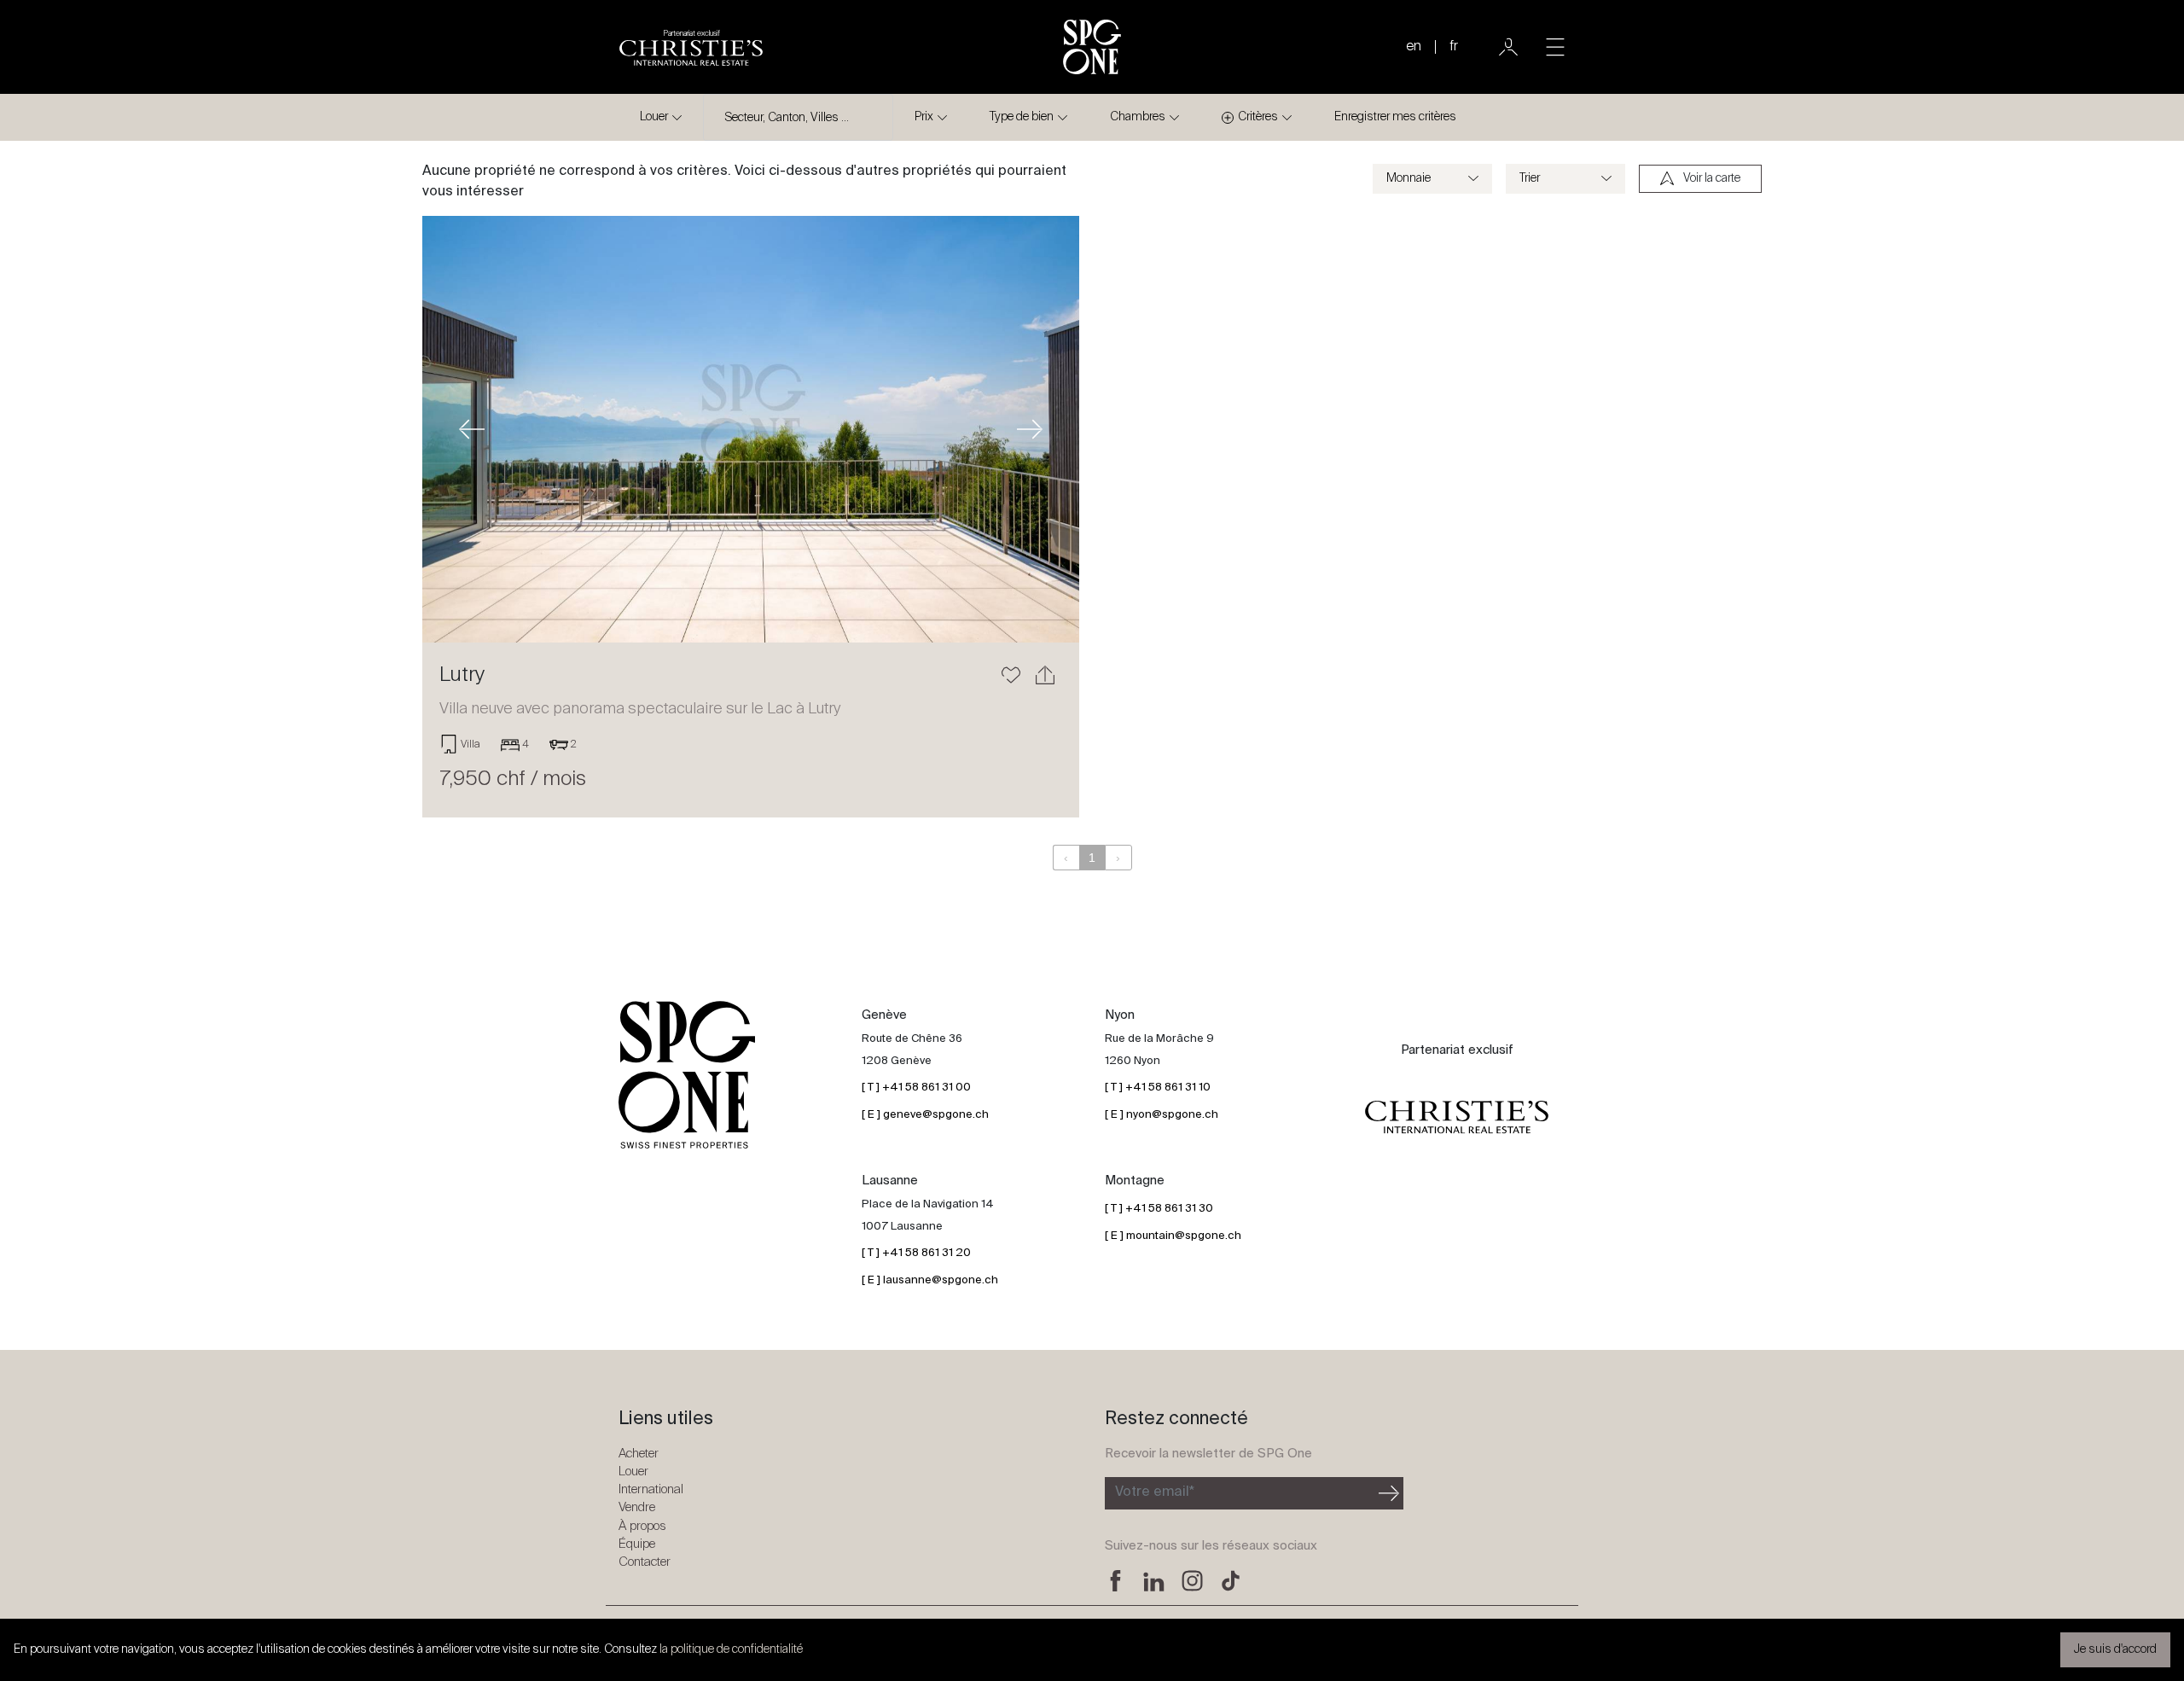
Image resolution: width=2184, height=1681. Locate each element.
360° (1016, 246)
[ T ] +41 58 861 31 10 (1158, 1088)
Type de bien (1022, 117)
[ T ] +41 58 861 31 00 (916, 1088)
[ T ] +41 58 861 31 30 (1159, 1209)
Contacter (645, 1562)
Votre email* (1155, 1492)
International (651, 1489)
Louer (654, 117)
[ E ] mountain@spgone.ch (1173, 1236)
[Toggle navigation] (1555, 47)
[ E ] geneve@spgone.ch (925, 1115)
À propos (642, 1526)
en (1414, 47)
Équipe (637, 1544)
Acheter (639, 1454)
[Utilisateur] (1508, 47)
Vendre (637, 1507)
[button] (472, 429)
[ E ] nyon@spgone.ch (1162, 1115)
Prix (924, 117)
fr (1454, 47)
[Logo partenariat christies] (1457, 1118)
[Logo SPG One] (1092, 47)
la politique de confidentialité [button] (731, 1649)
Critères (1258, 117)
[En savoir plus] (751, 429)
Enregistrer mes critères (1395, 117)
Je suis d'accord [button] (2115, 1649)
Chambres (1138, 117)
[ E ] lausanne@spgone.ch (930, 1280)
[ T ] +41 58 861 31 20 (916, 1253)
